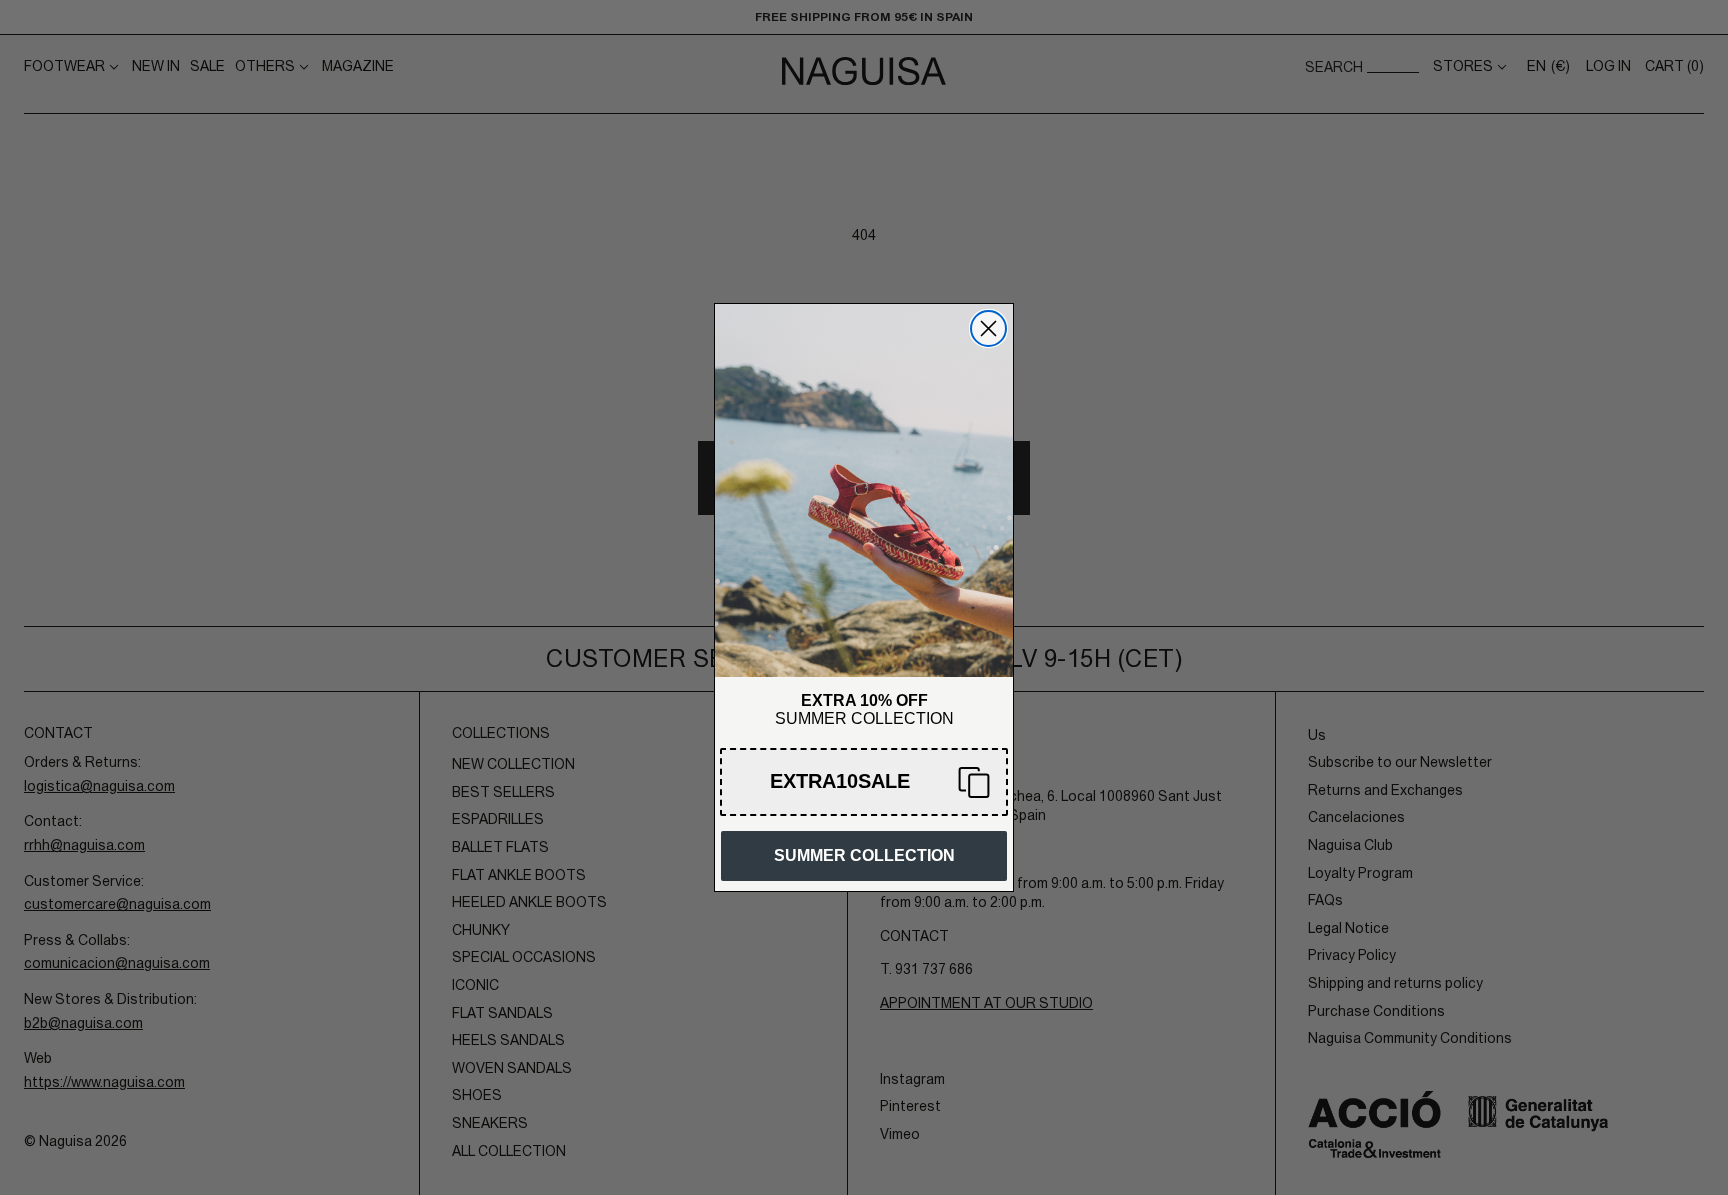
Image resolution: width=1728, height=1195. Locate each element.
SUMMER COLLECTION (864, 855)
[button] (864, 782)
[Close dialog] (988, 328)
